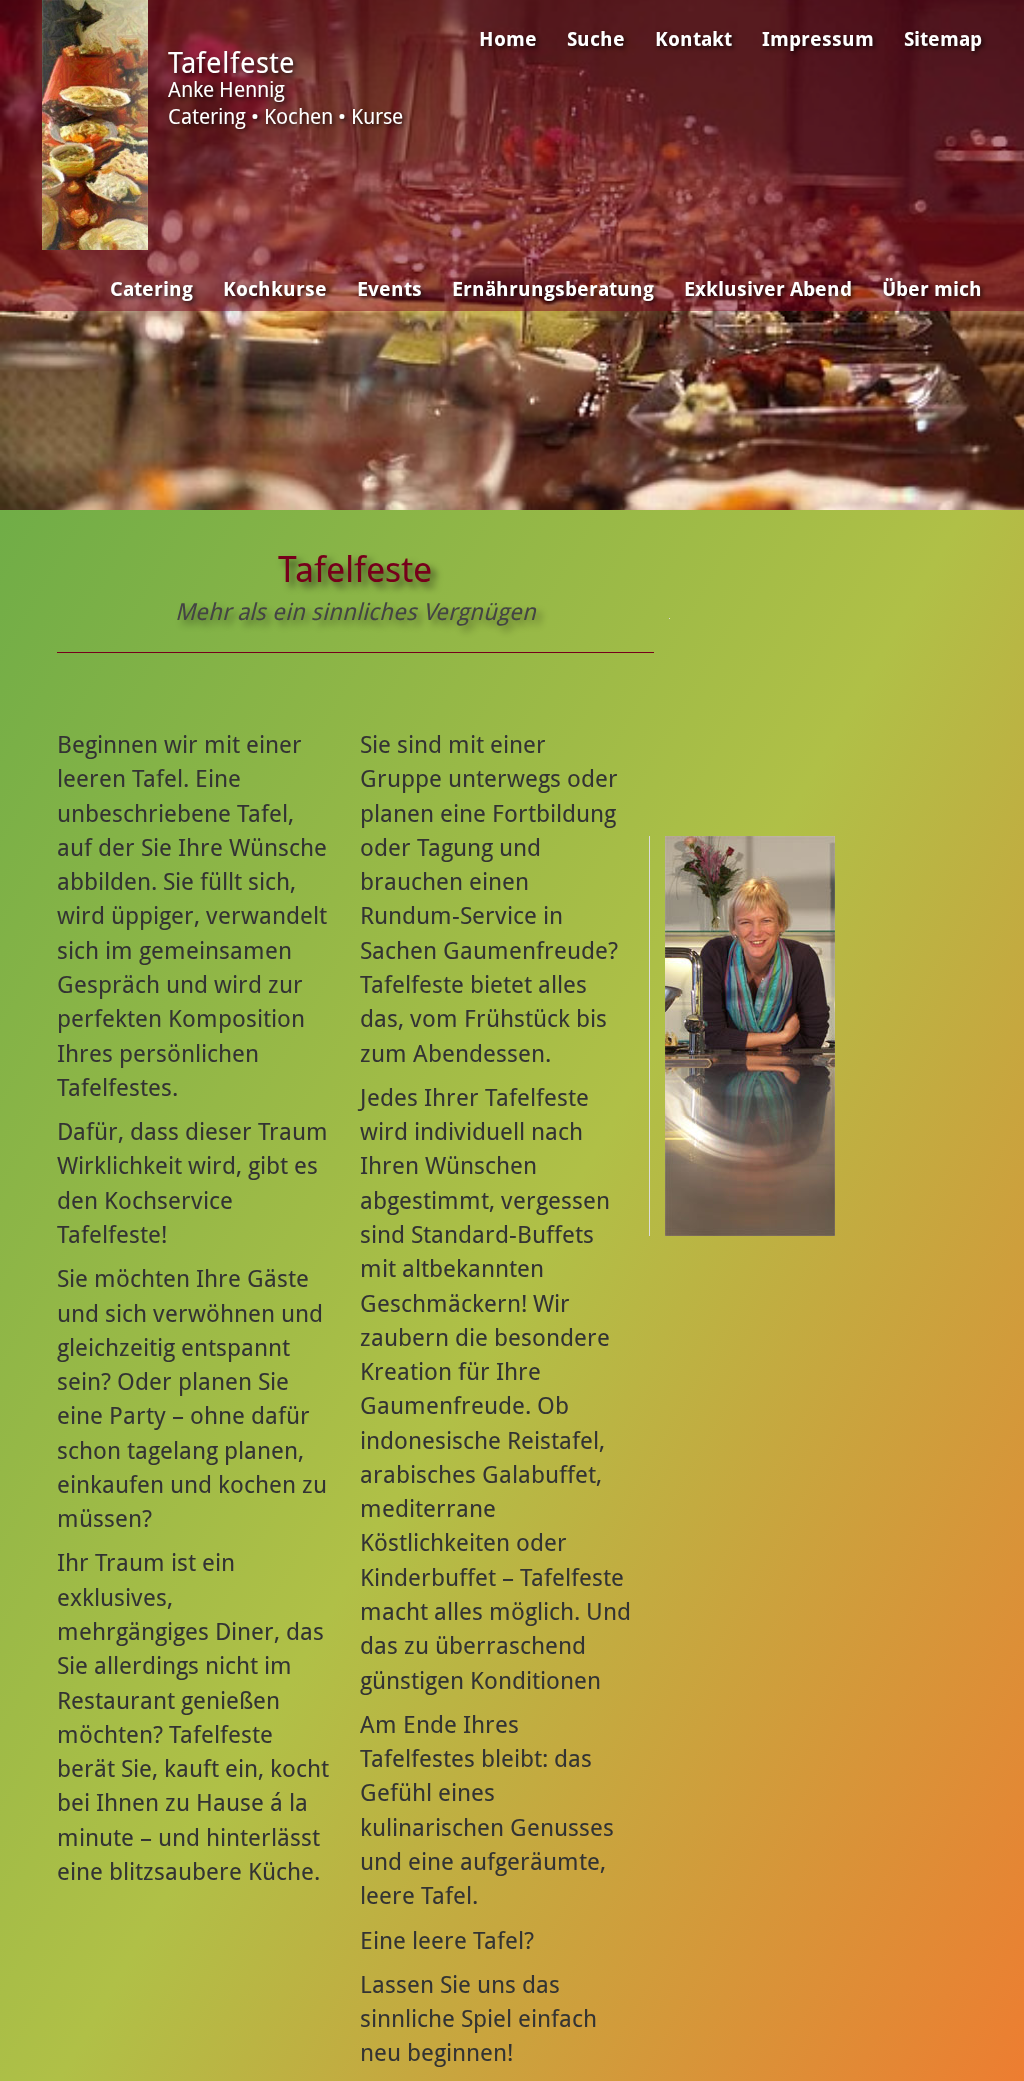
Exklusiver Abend (768, 289)
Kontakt (693, 39)
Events (389, 289)
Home (508, 39)
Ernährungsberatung (553, 289)
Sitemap (943, 39)
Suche (596, 39)
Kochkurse (275, 289)
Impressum (818, 39)
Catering (151, 289)
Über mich (932, 289)
